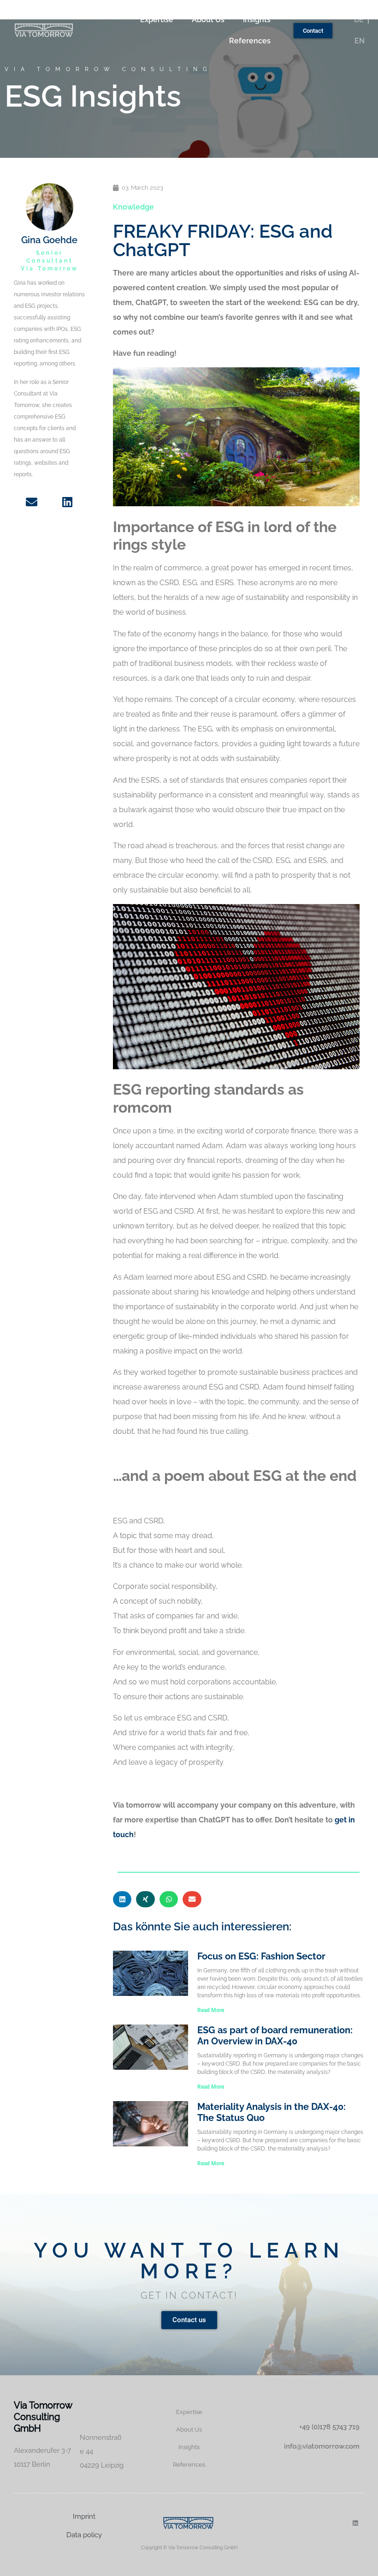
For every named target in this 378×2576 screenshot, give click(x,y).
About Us (208, 20)
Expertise (157, 20)
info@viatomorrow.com (322, 2446)
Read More (211, 2010)
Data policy (84, 2535)
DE (359, 20)
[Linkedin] (355, 2523)
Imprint (84, 2516)
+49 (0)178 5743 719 (329, 2427)
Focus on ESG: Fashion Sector (261, 1956)
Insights (257, 20)
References (250, 41)
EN (360, 41)
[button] (122, 1899)
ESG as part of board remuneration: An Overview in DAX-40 (275, 2036)
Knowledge (133, 207)
